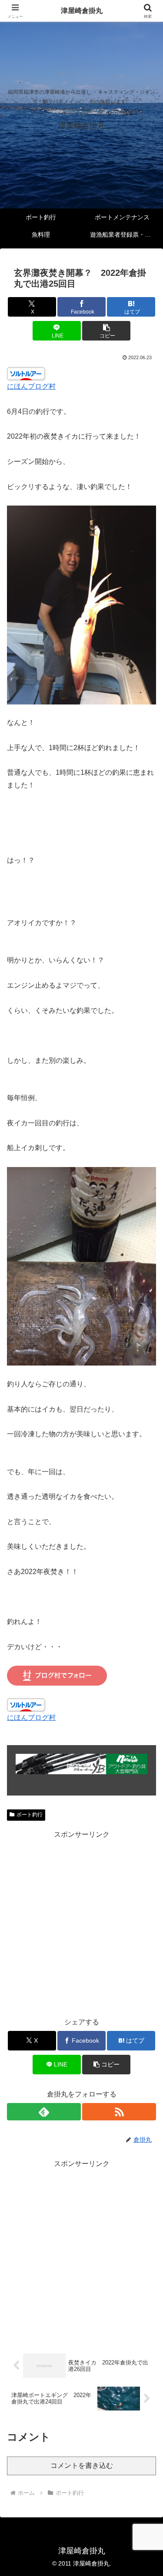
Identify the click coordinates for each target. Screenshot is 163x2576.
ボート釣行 (30, 1815)
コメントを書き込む (82, 2465)
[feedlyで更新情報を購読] (44, 2112)
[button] (106, 331)
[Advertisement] (81, 1923)
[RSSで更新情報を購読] (119, 2112)
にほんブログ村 (31, 386)
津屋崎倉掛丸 (82, 11)
